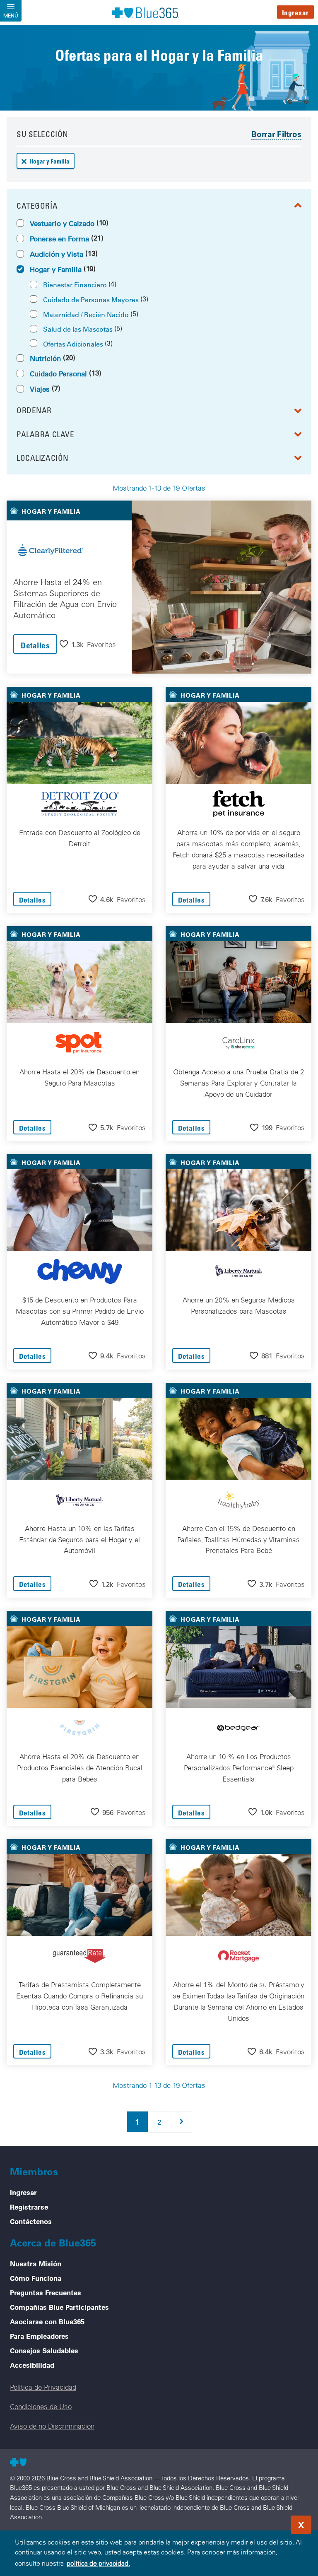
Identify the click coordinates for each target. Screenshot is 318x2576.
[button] (88, 644)
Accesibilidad (32, 2365)
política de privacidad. (98, 2563)
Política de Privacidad (43, 2387)
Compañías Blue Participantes (59, 2307)
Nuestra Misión (36, 2263)
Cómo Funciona (36, 2278)
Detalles (35, 645)
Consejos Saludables (44, 2350)
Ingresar (295, 13)
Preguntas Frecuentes (46, 2292)
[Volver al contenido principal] (262, 2522)
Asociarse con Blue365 (47, 2321)
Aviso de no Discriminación (52, 2426)
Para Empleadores (39, 2336)
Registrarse (29, 2207)
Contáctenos (31, 2221)
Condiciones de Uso (41, 2406)
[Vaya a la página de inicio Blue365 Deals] (145, 12)
